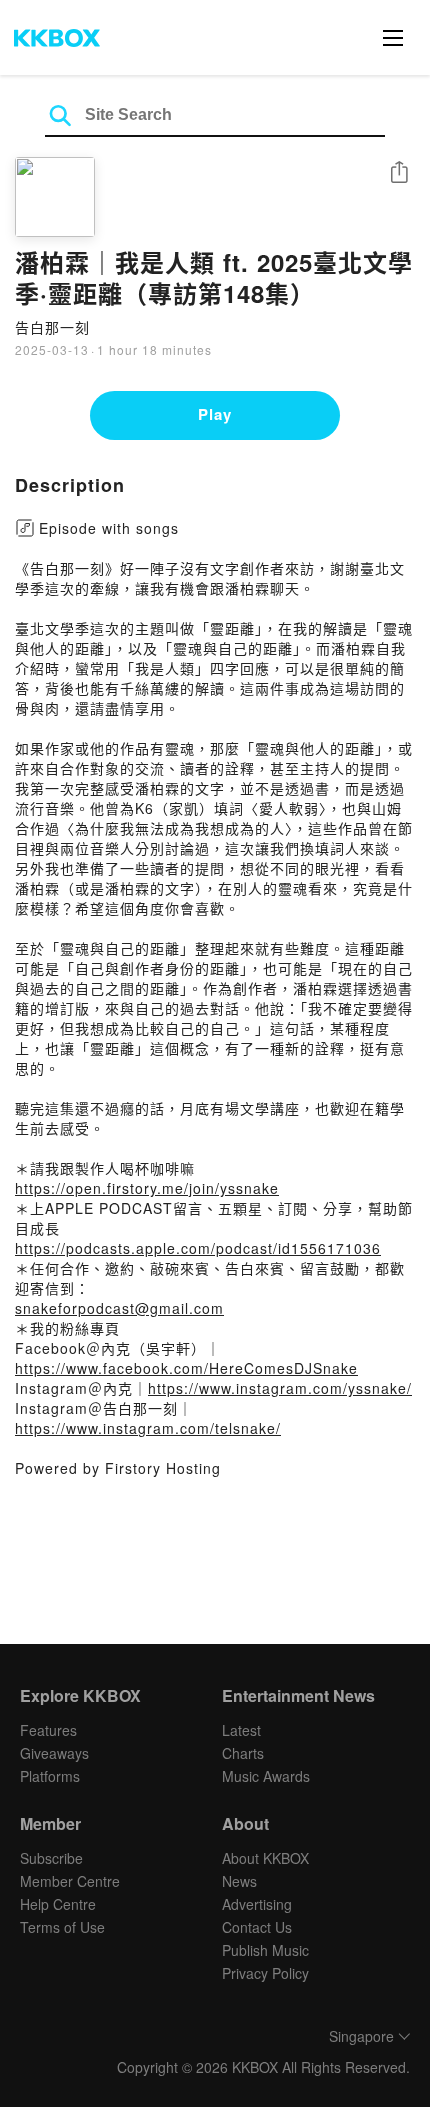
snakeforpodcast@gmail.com (119, 1308)
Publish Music (265, 1950)
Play (215, 414)
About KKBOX (265, 1858)
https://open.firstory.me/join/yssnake (147, 1188)
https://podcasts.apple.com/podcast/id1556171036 (198, 1248)
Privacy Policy (265, 1973)
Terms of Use (62, 1927)
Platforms (50, 1776)
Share (399, 173)
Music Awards (266, 1776)
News (239, 1881)
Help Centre (58, 1904)
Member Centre (70, 1881)
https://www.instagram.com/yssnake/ (280, 1388)
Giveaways (54, 1753)
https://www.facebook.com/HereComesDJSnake (186, 1368)
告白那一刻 (52, 327)
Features (48, 1730)
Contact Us (257, 1927)
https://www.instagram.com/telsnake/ (148, 1428)
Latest (241, 1730)
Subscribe (51, 1858)
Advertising (257, 1904)
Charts (243, 1753)
